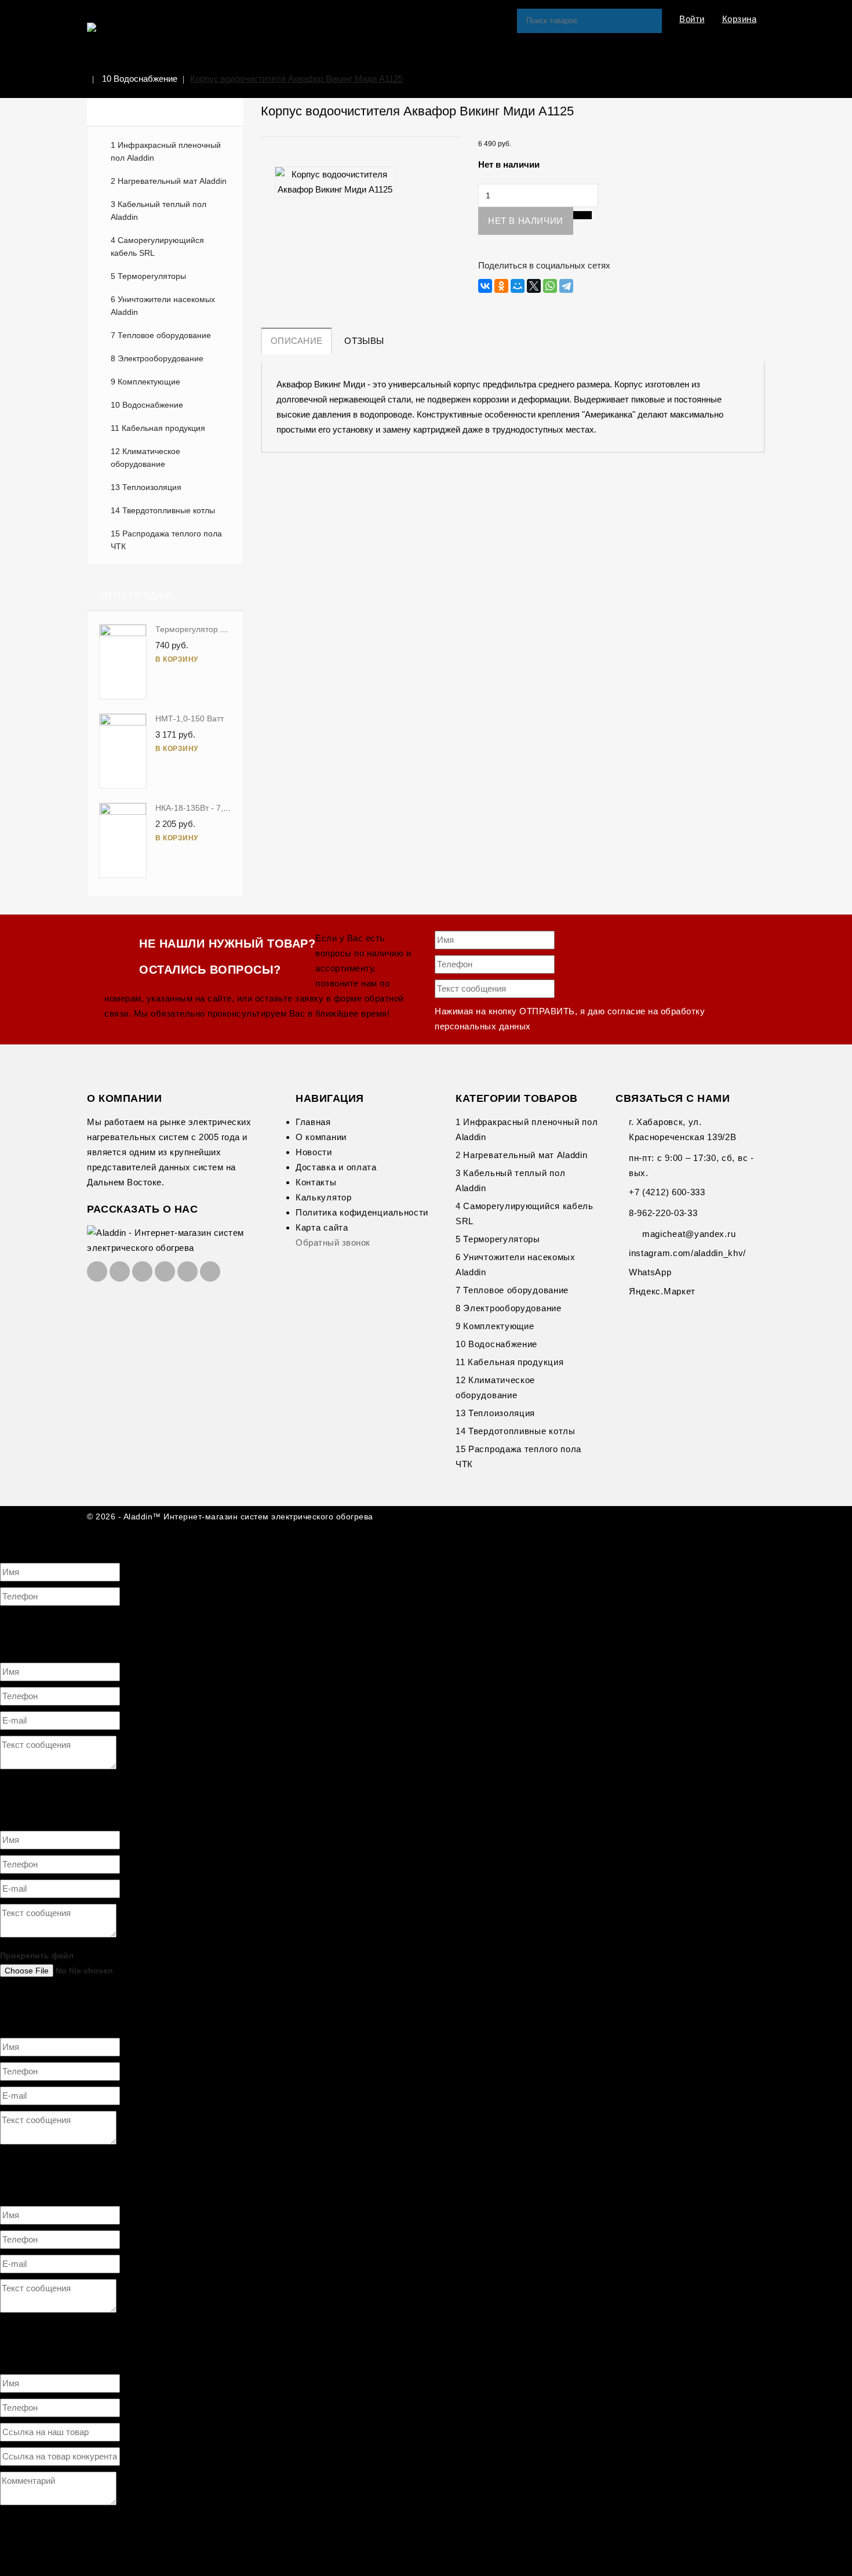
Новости (314, 1152)
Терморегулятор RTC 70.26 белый (221, 629)
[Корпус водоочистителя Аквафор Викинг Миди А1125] (335, 182)
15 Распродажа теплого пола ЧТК (166, 540)
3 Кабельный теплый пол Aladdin (159, 211)
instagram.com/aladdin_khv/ (687, 1253)
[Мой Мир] (518, 286)
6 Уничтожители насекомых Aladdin (163, 306)
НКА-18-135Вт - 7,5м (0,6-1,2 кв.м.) (222, 808)
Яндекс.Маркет (662, 1291)
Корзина (740, 19)
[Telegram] (566, 286)
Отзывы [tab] (364, 341)
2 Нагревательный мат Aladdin (169, 181)
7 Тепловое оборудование (161, 335)
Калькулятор (324, 1197)
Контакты (316, 1182)
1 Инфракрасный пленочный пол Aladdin (166, 151)
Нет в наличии (526, 221)
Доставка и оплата (336, 1167)
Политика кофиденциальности (362, 1212)
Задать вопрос (29, 1534)
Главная (313, 1122)
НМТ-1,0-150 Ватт (190, 719)
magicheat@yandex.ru (689, 1234)
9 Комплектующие (145, 382)
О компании (321, 1137)
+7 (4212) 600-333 (667, 1192)
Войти (692, 19)
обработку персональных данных (279, 1619)
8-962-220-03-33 (663, 1213)
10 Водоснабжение (140, 79)
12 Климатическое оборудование (145, 458)
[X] (534, 286)
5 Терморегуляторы (148, 276)
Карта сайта (322, 1227)
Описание (296, 341)
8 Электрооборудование (157, 358)
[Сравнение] (582, 215)
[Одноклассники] (501, 286)
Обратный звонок (333, 1242)
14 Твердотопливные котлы (163, 510)
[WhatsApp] (550, 286)
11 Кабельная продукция (158, 428)
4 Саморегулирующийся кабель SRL (157, 246)
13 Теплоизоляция (146, 487)
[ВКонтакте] (485, 286)
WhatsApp (650, 1272)
